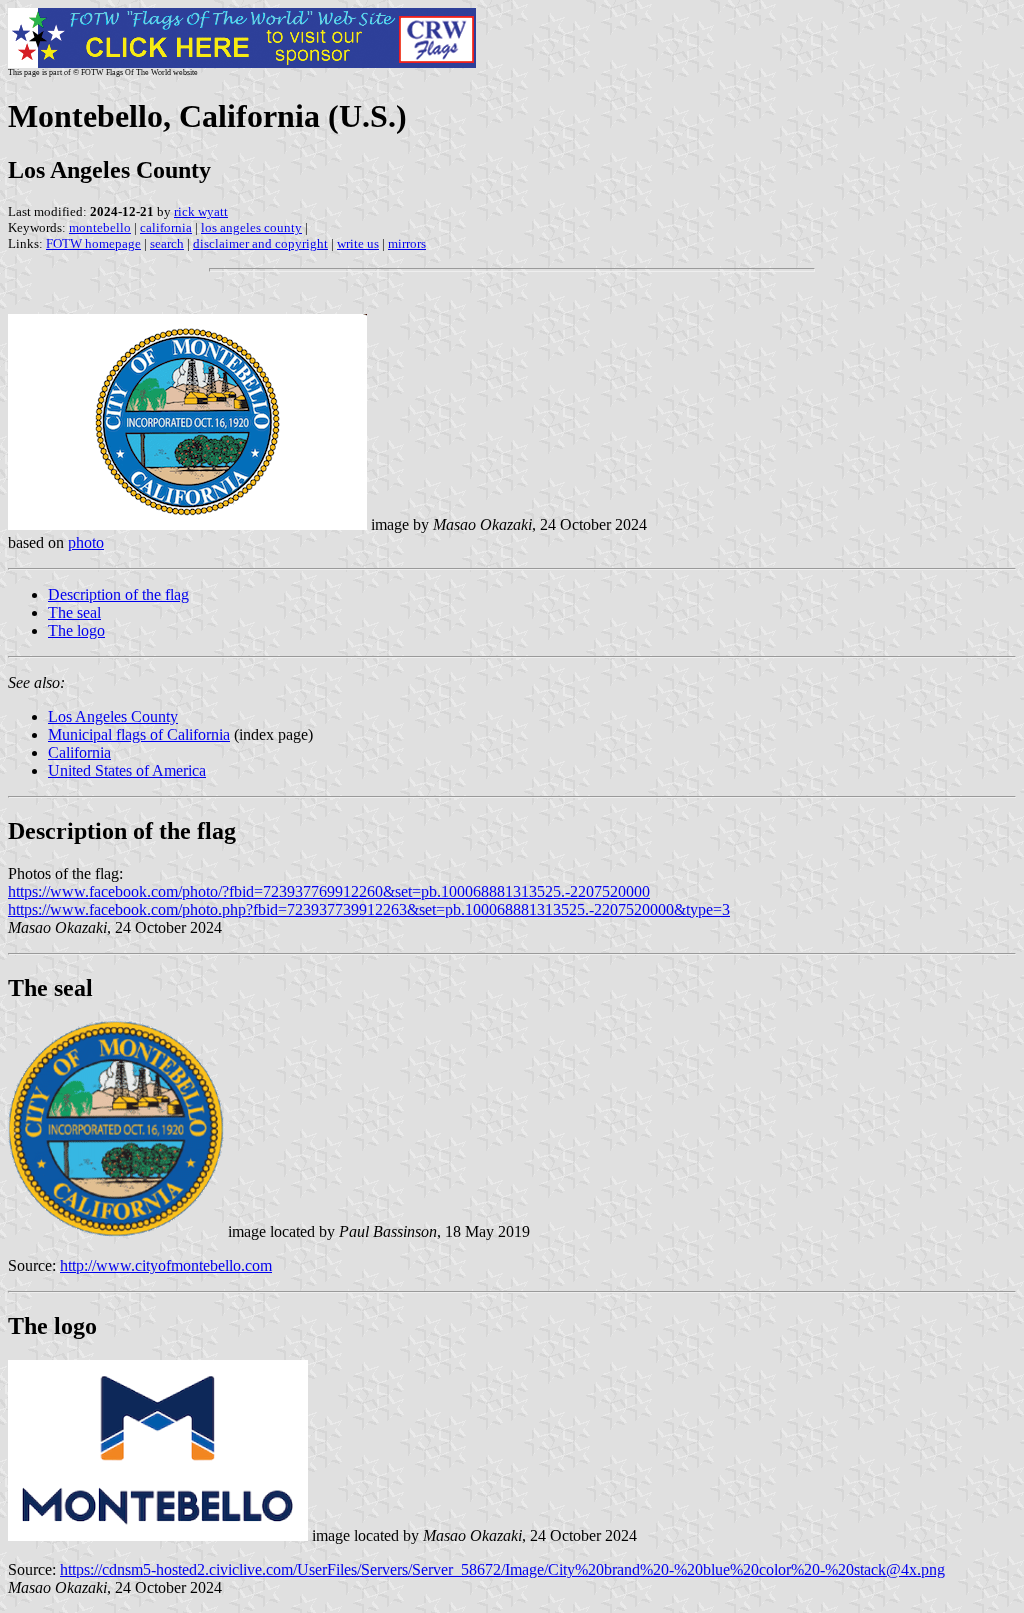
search (167, 243)
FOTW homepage (93, 243)
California (79, 752)
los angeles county (251, 227)
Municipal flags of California (139, 734)
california (166, 227)
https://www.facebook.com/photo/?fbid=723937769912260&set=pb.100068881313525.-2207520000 (329, 891)
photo (86, 542)
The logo (76, 630)
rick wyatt (201, 211)
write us (358, 243)
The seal (74, 612)
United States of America (127, 770)
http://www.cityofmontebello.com (166, 1265)
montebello (100, 227)
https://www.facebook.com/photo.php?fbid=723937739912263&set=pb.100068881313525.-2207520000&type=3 (369, 909)
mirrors (407, 243)
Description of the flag (118, 594)
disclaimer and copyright (260, 243)
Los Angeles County (113, 716)
